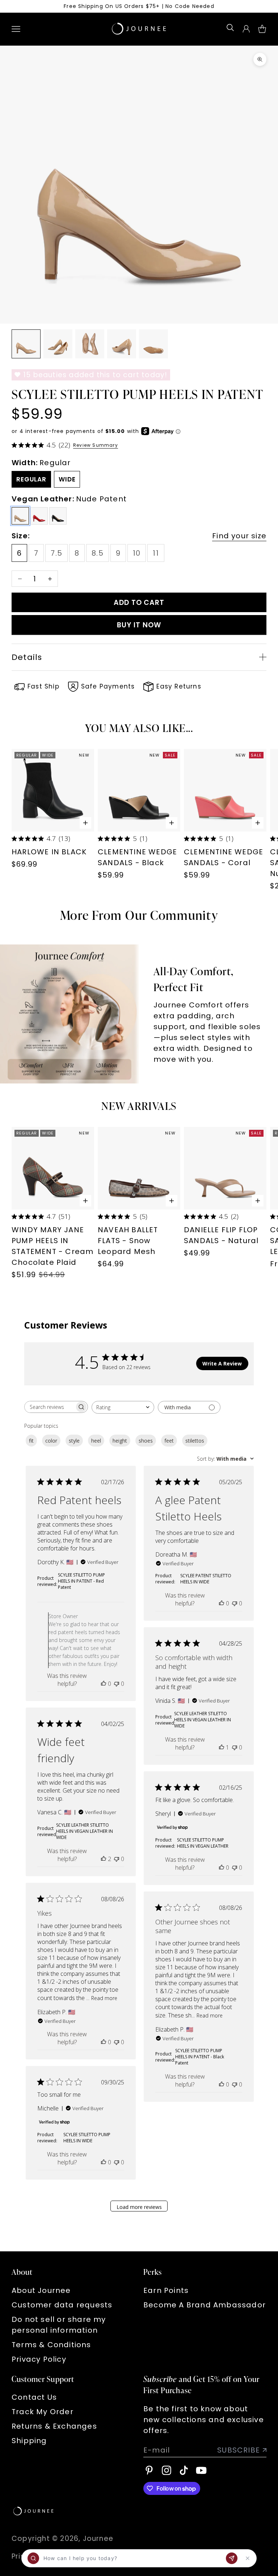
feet (169, 1441)
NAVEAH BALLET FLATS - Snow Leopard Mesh (128, 1241)
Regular (31, 479)
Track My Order (43, 2412)
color (51, 1441)
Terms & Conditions (51, 2345)
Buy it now (139, 625)
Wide (67, 479)
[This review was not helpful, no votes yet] (117, 1684)
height (120, 1441)
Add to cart (139, 603)
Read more (104, 1998)
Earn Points (166, 2290)
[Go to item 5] (153, 344)
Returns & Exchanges (54, 2426)
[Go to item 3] (90, 344)
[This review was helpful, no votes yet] (104, 1684)
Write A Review (222, 1363)
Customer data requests (62, 2305)
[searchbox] (50, 1407)
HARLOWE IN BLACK (49, 852)
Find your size (239, 536)
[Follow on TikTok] (184, 2470)
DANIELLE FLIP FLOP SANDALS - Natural (221, 1235)
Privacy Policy (39, 2359)
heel (96, 1441)
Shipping (29, 2441)
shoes (146, 1441)
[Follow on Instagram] (167, 2470)
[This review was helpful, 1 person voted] (222, 1747)
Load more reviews (139, 2207)
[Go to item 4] (122, 344)
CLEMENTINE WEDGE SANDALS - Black (137, 857)
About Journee (41, 2290)
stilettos (195, 1441)
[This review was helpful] (104, 1859)
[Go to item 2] (58, 344)
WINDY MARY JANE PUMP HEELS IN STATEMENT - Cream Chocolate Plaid (52, 1246)
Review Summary (96, 445)
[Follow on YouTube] (201, 2470)
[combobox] (123, 1407)
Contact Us (34, 2397)
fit (31, 1441)
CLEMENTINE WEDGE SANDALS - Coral (224, 857)
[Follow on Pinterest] (149, 2470)
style (74, 1441)
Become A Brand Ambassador (205, 2305)
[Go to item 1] (26, 344)
